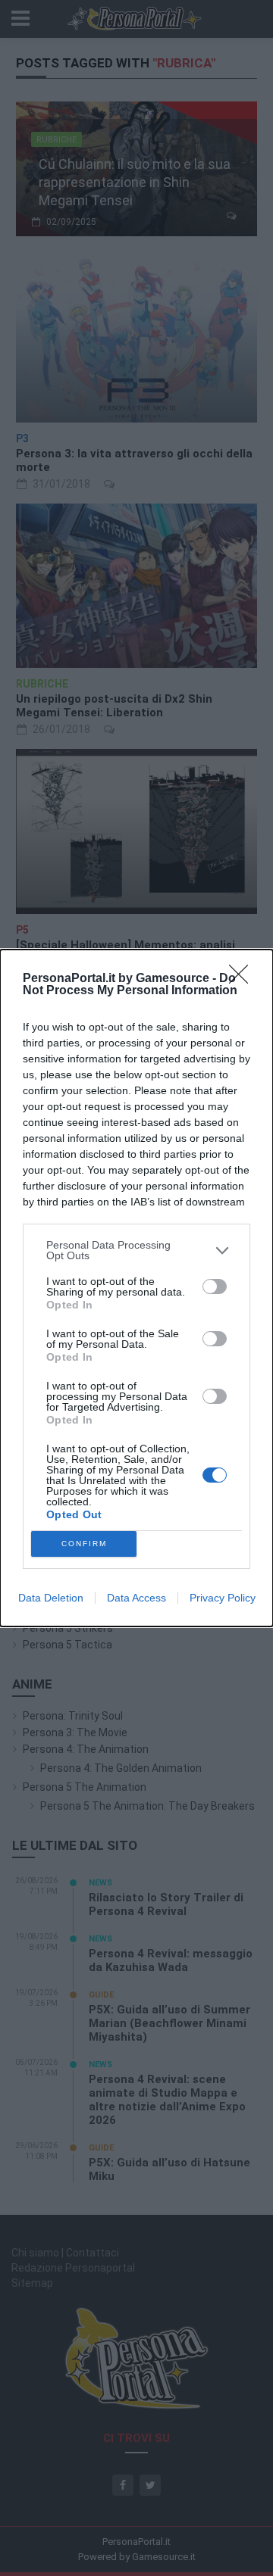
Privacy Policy (223, 1598)
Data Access (136, 1598)
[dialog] (136, 1288)
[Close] (243, 979)
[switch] (215, 1286)
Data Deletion (51, 1598)
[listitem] (136, 1250)
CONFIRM (84, 1544)
